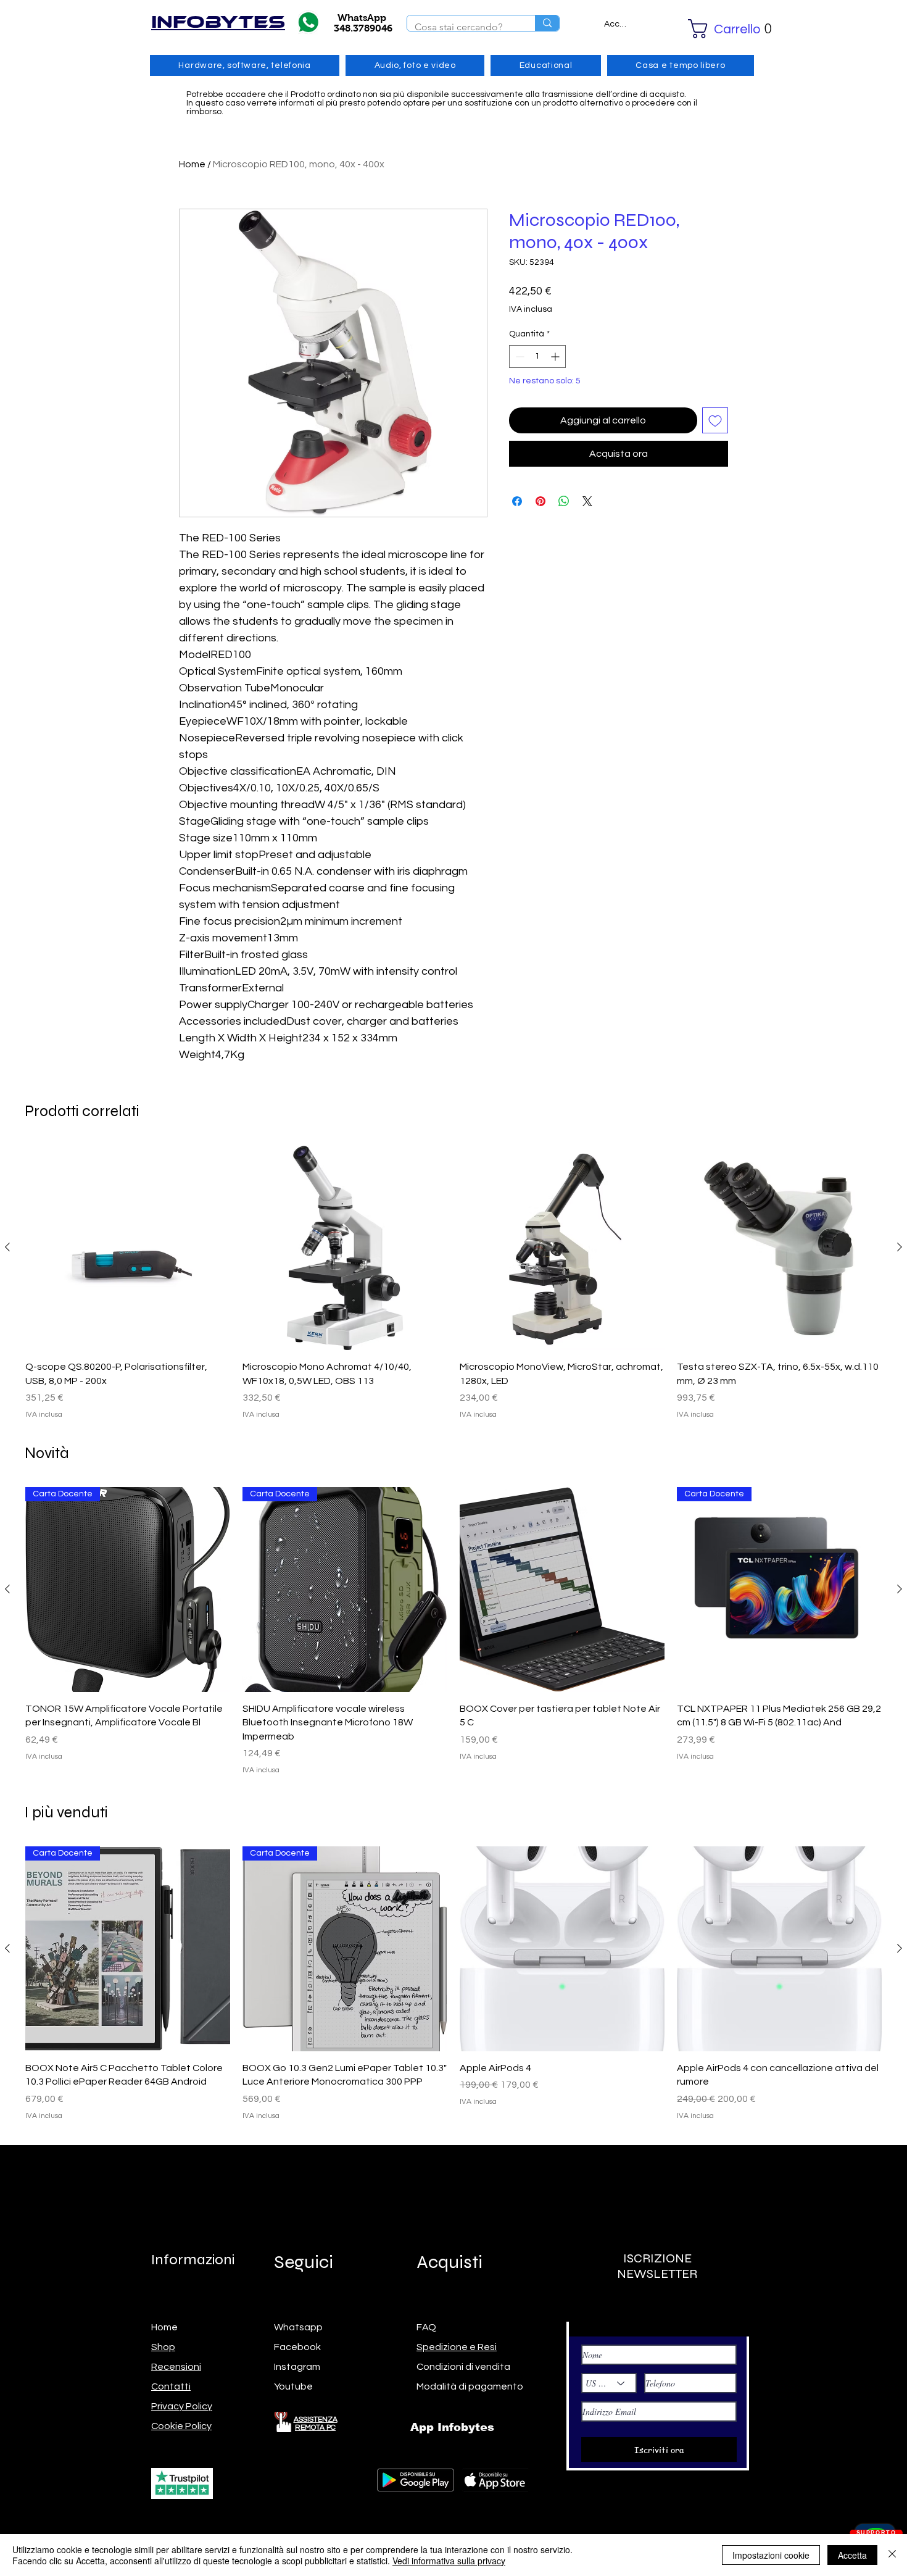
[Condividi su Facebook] (517, 501)
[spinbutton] (537, 356)
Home (192, 164)
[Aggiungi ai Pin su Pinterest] (540, 501)
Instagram (297, 2367)
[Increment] (556, 356)
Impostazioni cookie (771, 2555)
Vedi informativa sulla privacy (449, 2561)
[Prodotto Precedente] (7, 1247)
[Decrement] (519, 356)
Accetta (852, 2555)
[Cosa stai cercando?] (547, 23)
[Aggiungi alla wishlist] (715, 420)
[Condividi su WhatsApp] (564, 501)
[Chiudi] (892, 2555)
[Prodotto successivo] (900, 1247)
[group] (453, 1283)
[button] (713, 29)
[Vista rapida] (128, 1248)
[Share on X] (587, 501)
